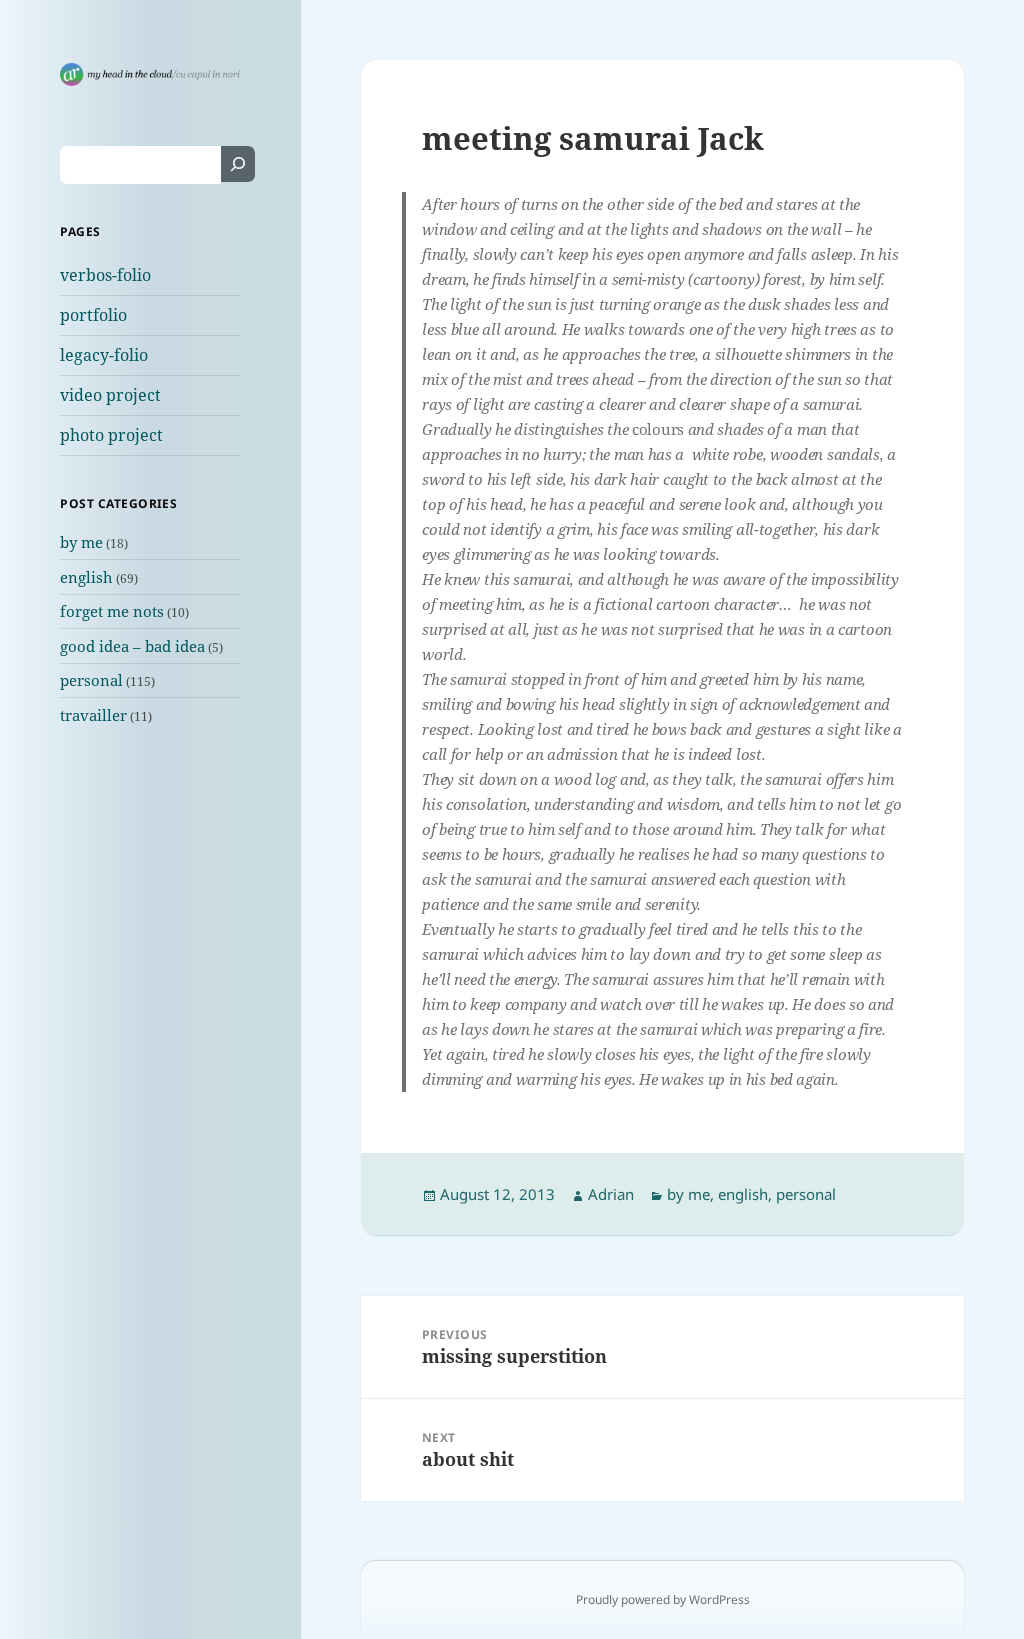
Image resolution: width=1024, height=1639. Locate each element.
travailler (93, 715)
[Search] (238, 164)
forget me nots (112, 611)
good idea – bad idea (132, 646)
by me (81, 542)
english (86, 577)
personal (91, 680)
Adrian (611, 1194)
